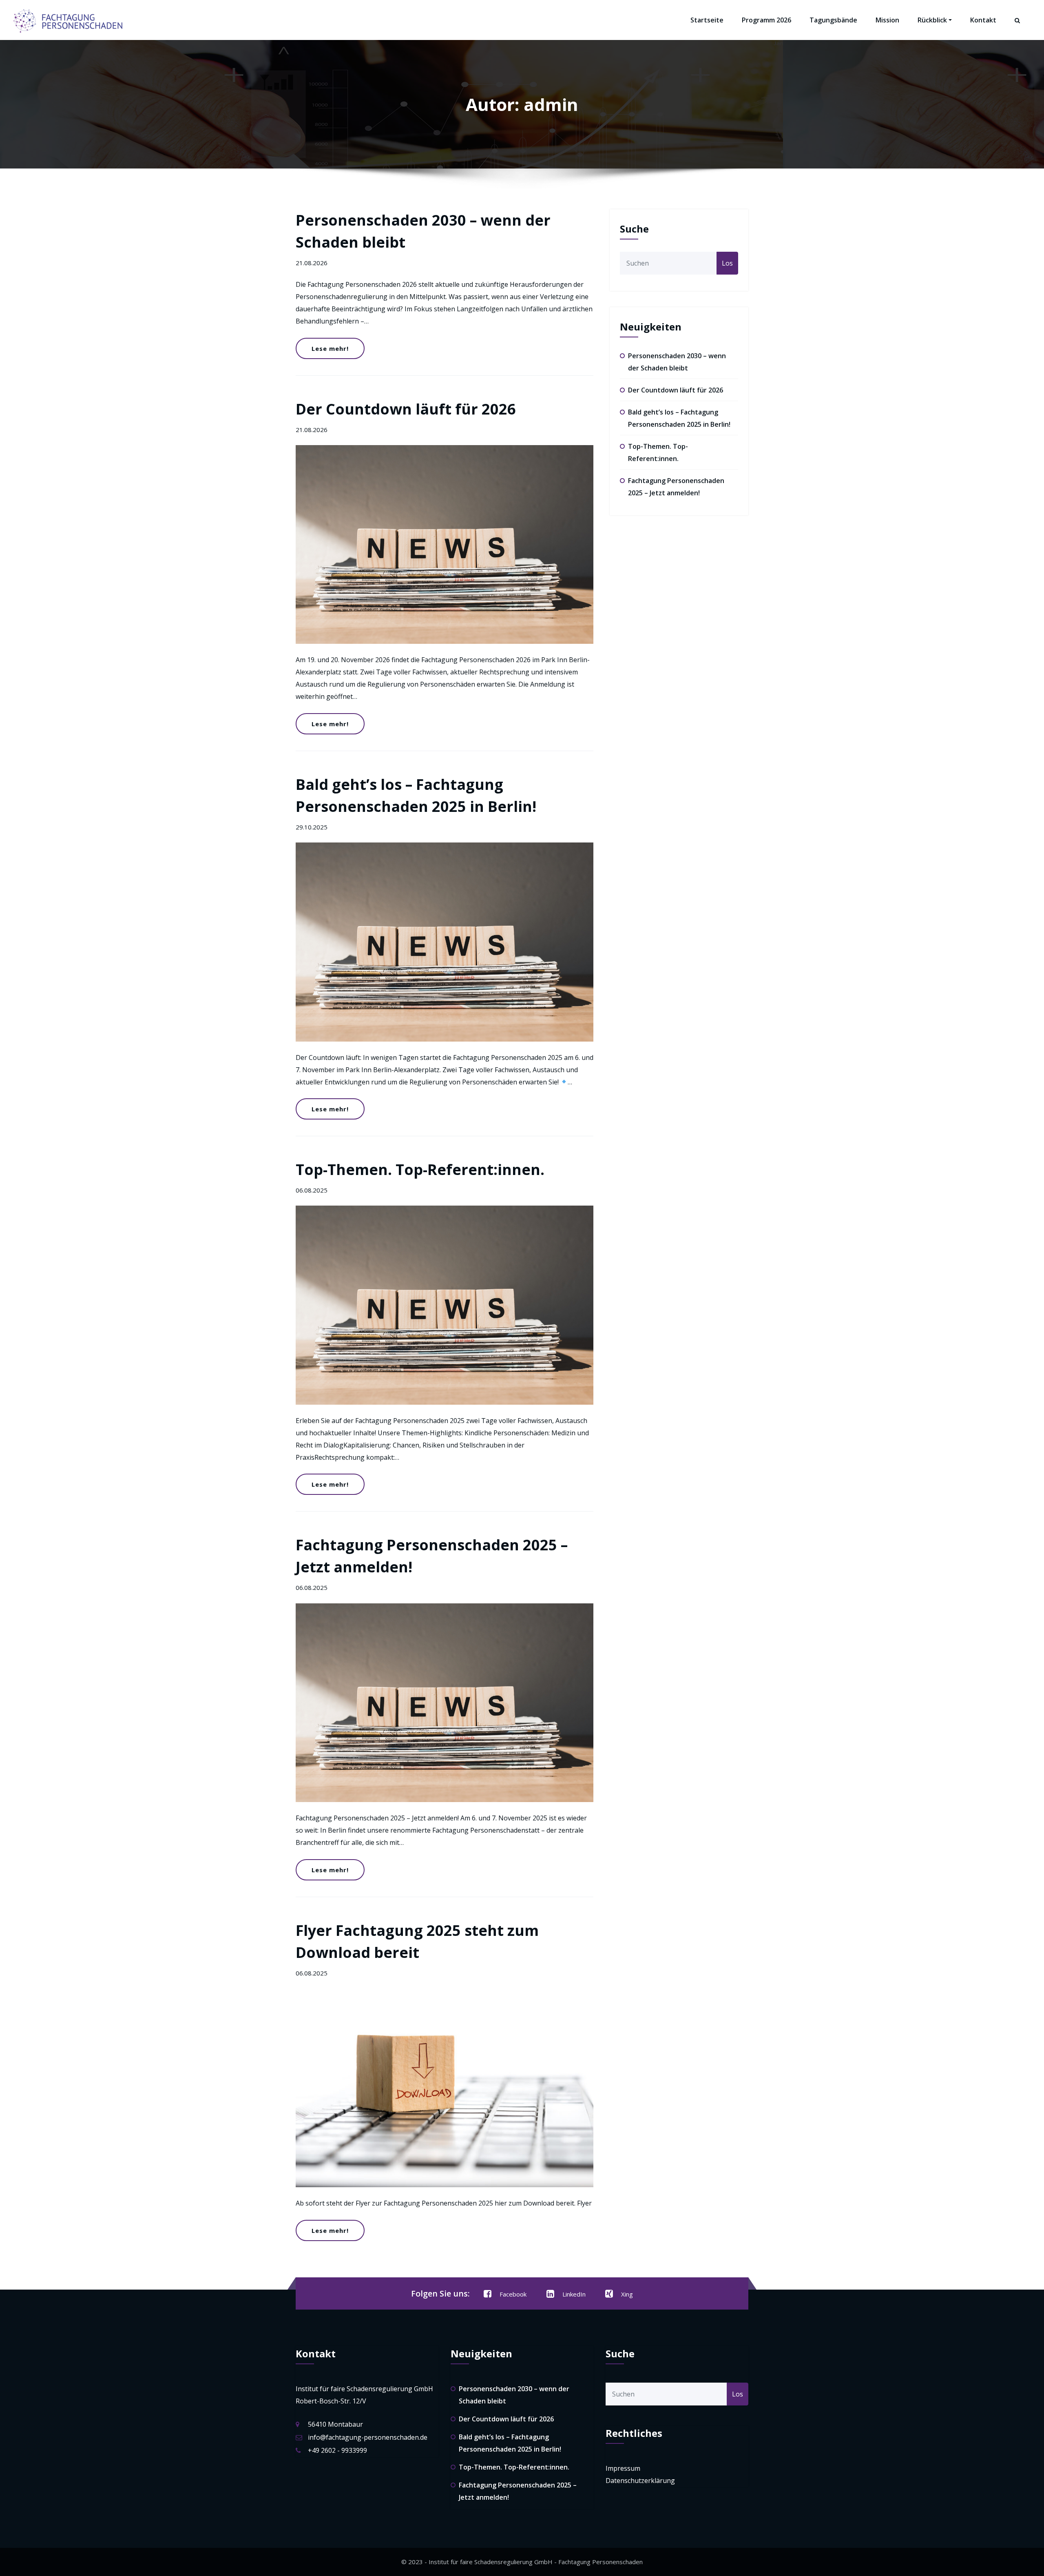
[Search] (1018, 28)
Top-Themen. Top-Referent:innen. (420, 1169)
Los (727, 263)
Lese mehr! (330, 348)
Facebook (513, 2294)
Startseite (707, 20)
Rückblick (932, 20)
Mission (887, 20)
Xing (627, 2294)
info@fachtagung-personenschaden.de (368, 2437)
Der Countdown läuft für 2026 (406, 409)
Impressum (623, 2468)
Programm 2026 (766, 20)
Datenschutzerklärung (640, 2481)
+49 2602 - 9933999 (337, 2450)
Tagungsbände (833, 20)
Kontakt (983, 20)
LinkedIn (574, 2294)
